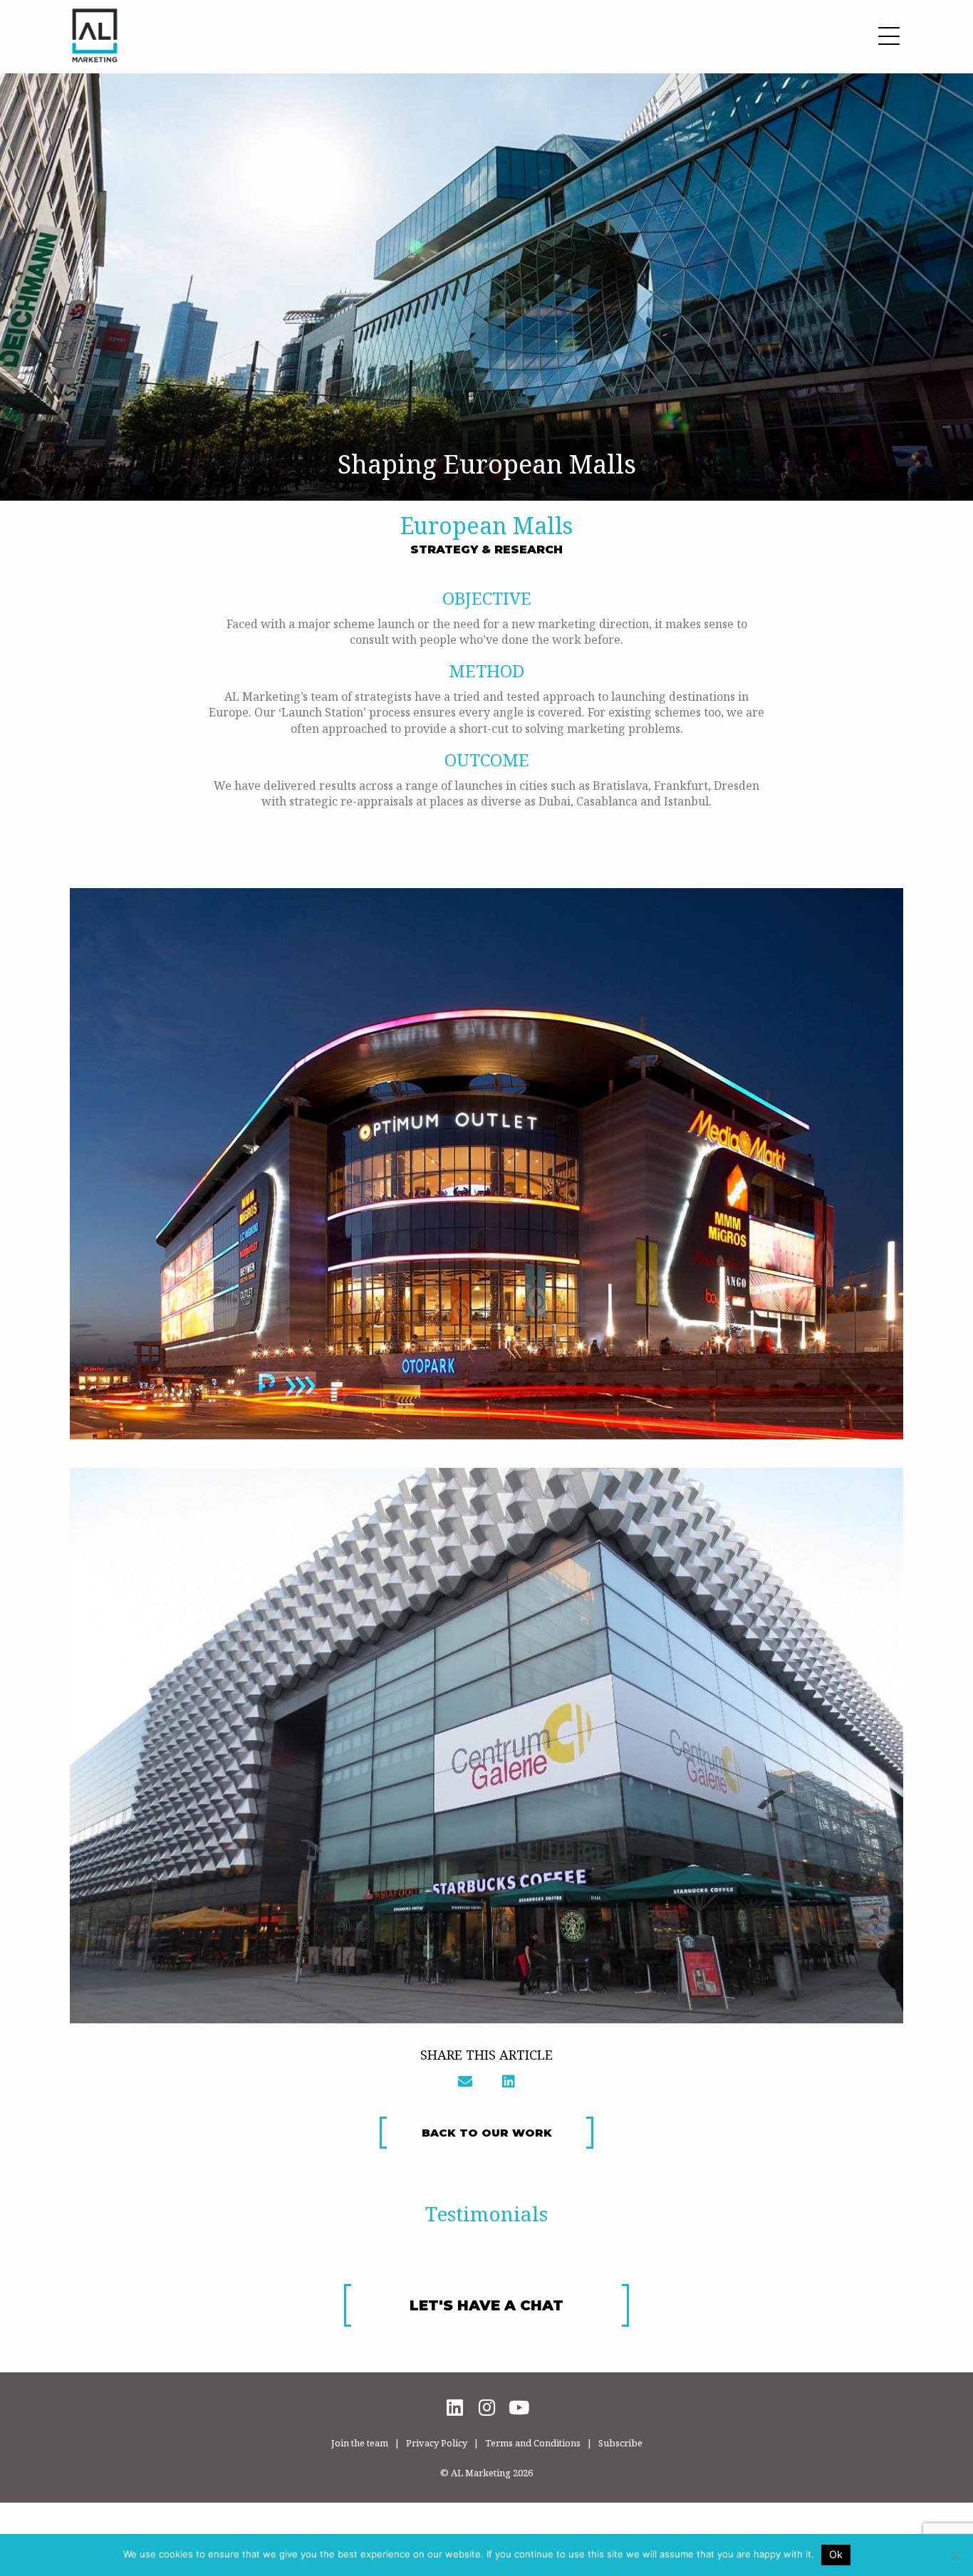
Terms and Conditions (533, 2443)
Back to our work (487, 2133)
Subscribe (620, 2443)
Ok (836, 2554)
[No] (955, 2555)
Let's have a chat (486, 2305)
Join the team (360, 2443)
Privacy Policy (437, 2443)
